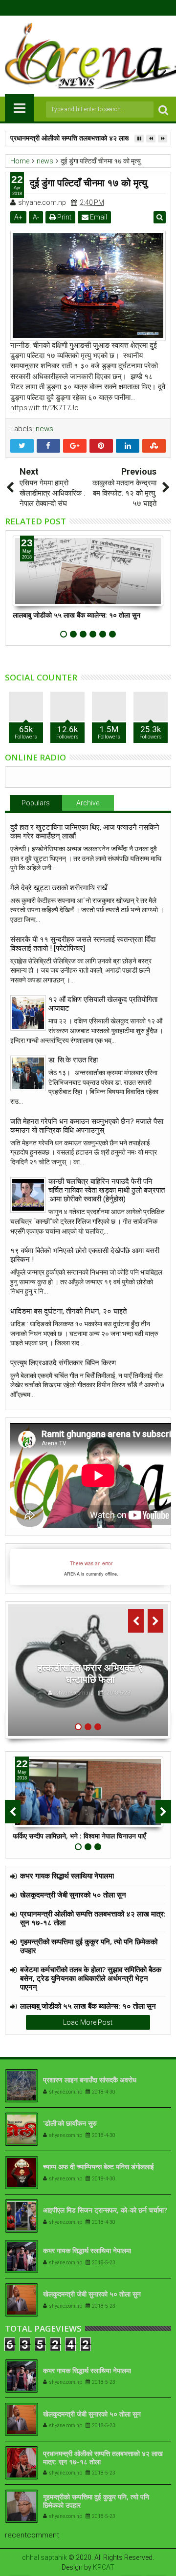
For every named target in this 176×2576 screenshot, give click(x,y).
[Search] (163, 110)
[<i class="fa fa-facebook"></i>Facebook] (66, 8)
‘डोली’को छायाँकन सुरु (70, 2123)
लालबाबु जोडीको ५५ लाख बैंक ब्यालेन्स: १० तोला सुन (77, 615)
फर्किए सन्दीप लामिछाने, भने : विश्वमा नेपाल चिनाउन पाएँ (79, 1836)
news (44, 429)
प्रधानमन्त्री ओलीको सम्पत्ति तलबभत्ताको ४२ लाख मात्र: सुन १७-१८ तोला (93, 1918)
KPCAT (104, 2567)
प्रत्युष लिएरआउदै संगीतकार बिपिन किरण (63, 1363)
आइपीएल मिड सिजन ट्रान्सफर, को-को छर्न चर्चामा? (105, 2210)
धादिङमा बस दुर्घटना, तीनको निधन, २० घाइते (68, 1311)
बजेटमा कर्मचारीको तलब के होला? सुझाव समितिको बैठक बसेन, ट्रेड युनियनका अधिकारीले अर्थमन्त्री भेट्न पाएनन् (91, 1978)
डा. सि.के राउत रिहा (73, 1060)
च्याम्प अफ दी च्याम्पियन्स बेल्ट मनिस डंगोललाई (99, 2167)
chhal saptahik (44, 2557)
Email (98, 217)
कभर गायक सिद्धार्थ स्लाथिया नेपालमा (67, 1876)
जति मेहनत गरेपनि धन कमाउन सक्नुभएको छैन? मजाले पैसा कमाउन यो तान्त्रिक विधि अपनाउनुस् (87, 1126)
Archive (88, 803)
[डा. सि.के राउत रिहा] (28, 1073)
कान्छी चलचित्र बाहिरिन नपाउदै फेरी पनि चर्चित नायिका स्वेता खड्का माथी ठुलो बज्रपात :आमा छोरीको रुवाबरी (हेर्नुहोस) (107, 1190)
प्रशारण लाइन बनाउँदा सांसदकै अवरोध (90, 2080)
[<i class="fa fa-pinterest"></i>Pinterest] (111, 8)
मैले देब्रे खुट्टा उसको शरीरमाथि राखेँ (59, 888)
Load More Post (88, 2022)
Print (64, 217)
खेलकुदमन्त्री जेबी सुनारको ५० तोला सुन (73, 1895)
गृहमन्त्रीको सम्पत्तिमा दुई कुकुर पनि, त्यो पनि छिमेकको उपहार (89, 1946)
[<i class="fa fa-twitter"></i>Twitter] (81, 8)
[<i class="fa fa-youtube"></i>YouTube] (96, 8)
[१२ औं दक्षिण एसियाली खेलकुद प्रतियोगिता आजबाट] (28, 1013)
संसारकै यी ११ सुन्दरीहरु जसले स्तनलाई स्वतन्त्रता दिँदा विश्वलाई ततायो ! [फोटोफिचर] (83, 944)
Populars (36, 803)
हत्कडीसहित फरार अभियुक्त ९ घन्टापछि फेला (90, 1673)
